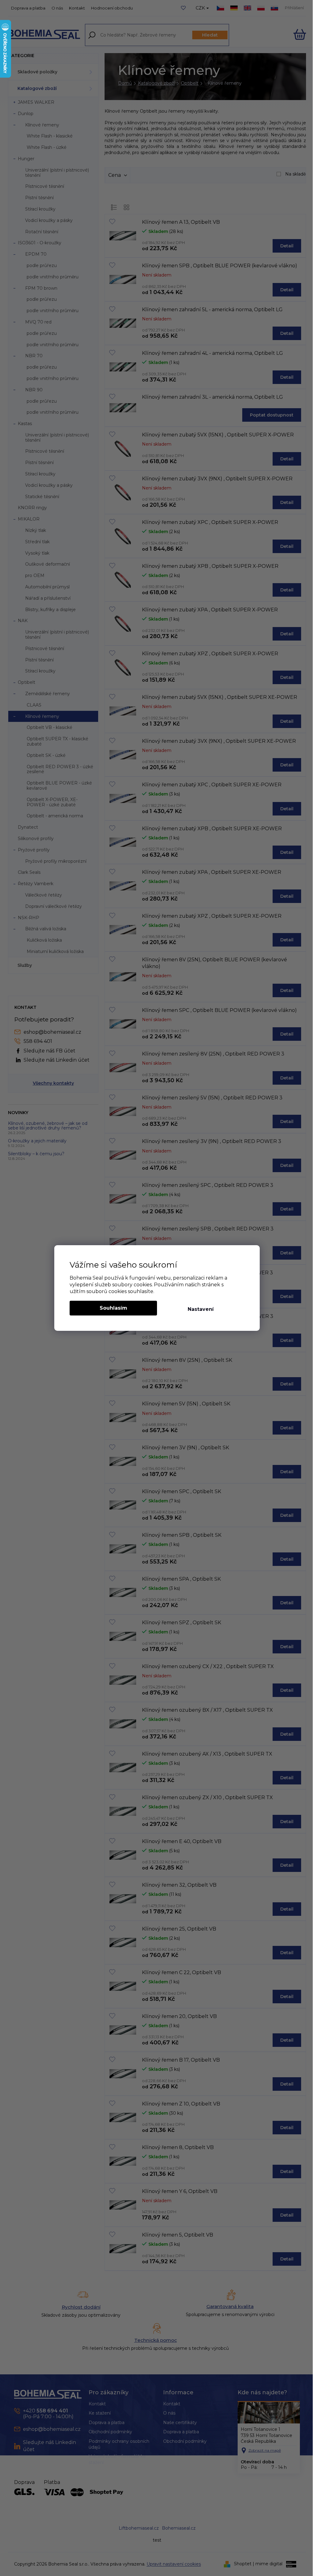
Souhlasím (113, 1308)
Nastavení (201, 1309)
